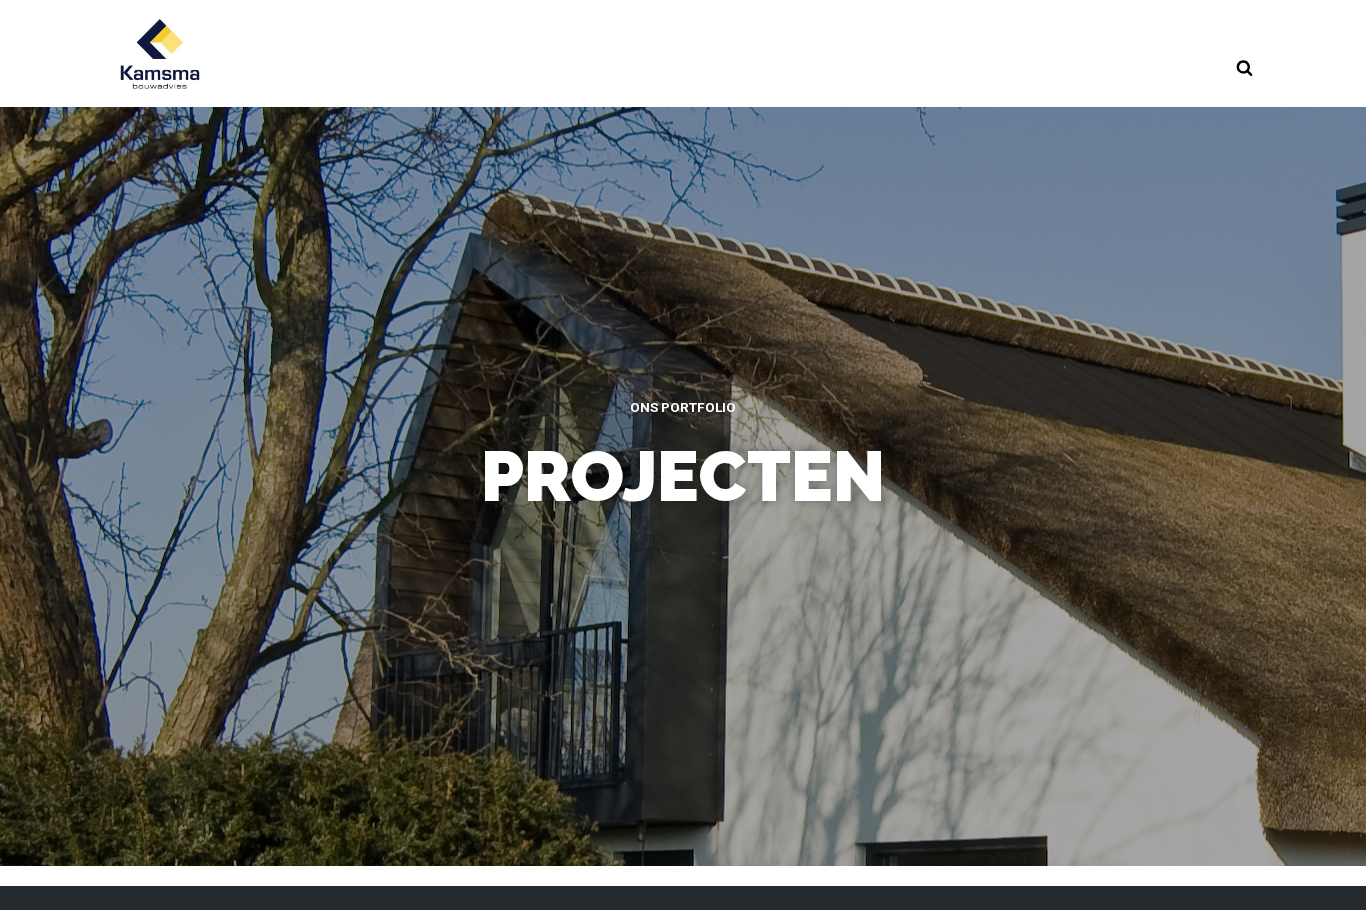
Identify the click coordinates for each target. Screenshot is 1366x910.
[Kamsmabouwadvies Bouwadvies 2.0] (160, 53)
